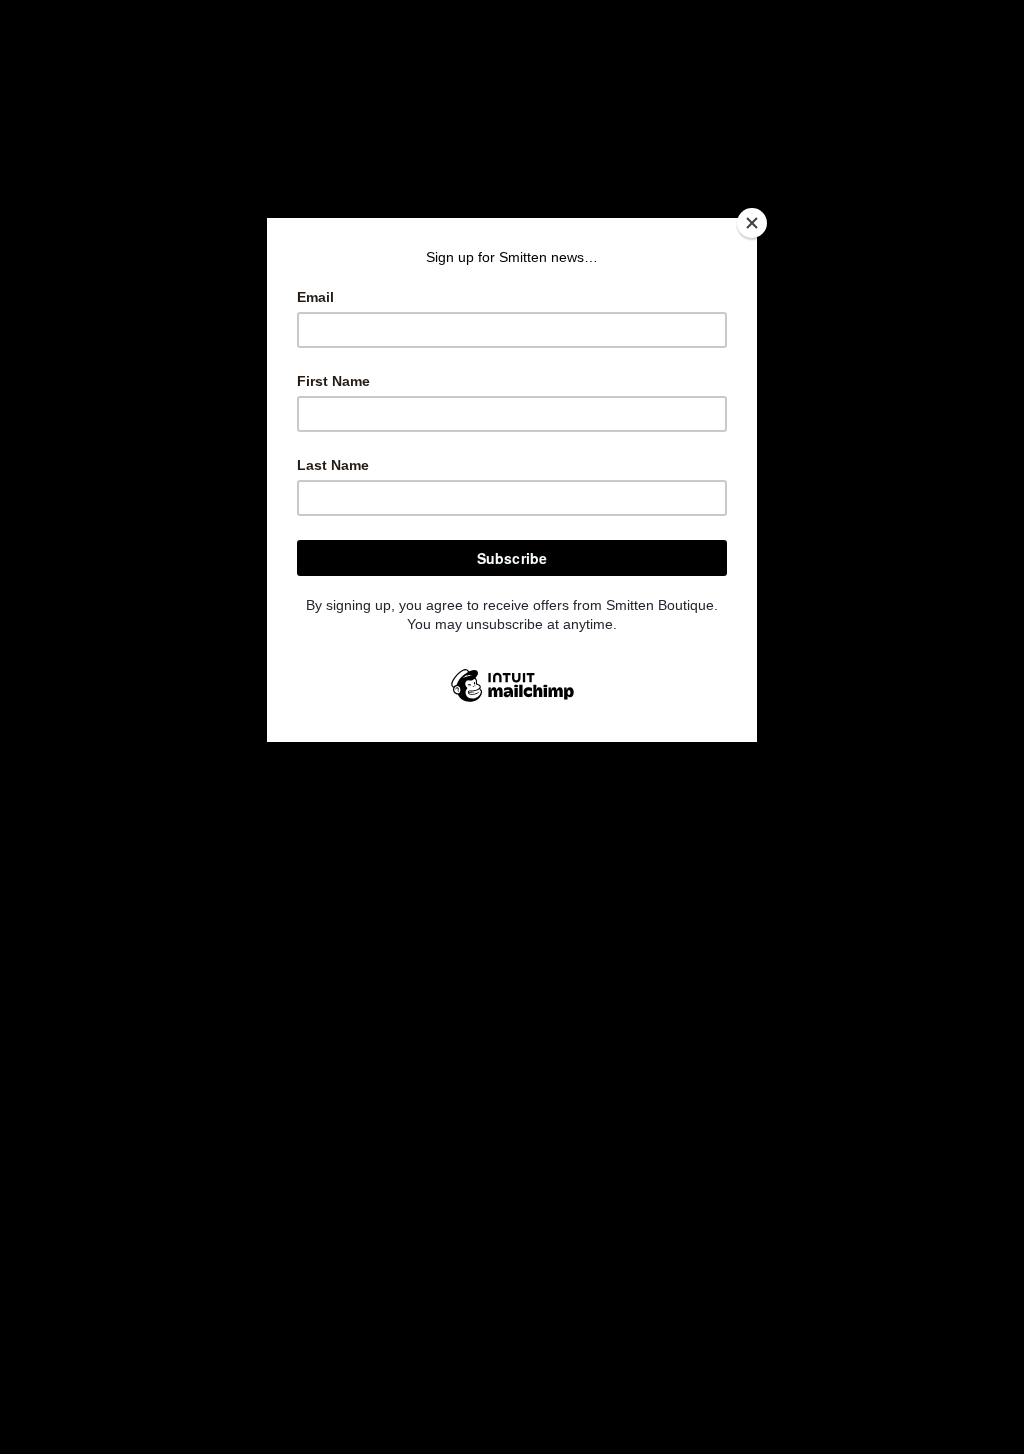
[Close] (752, 223)
